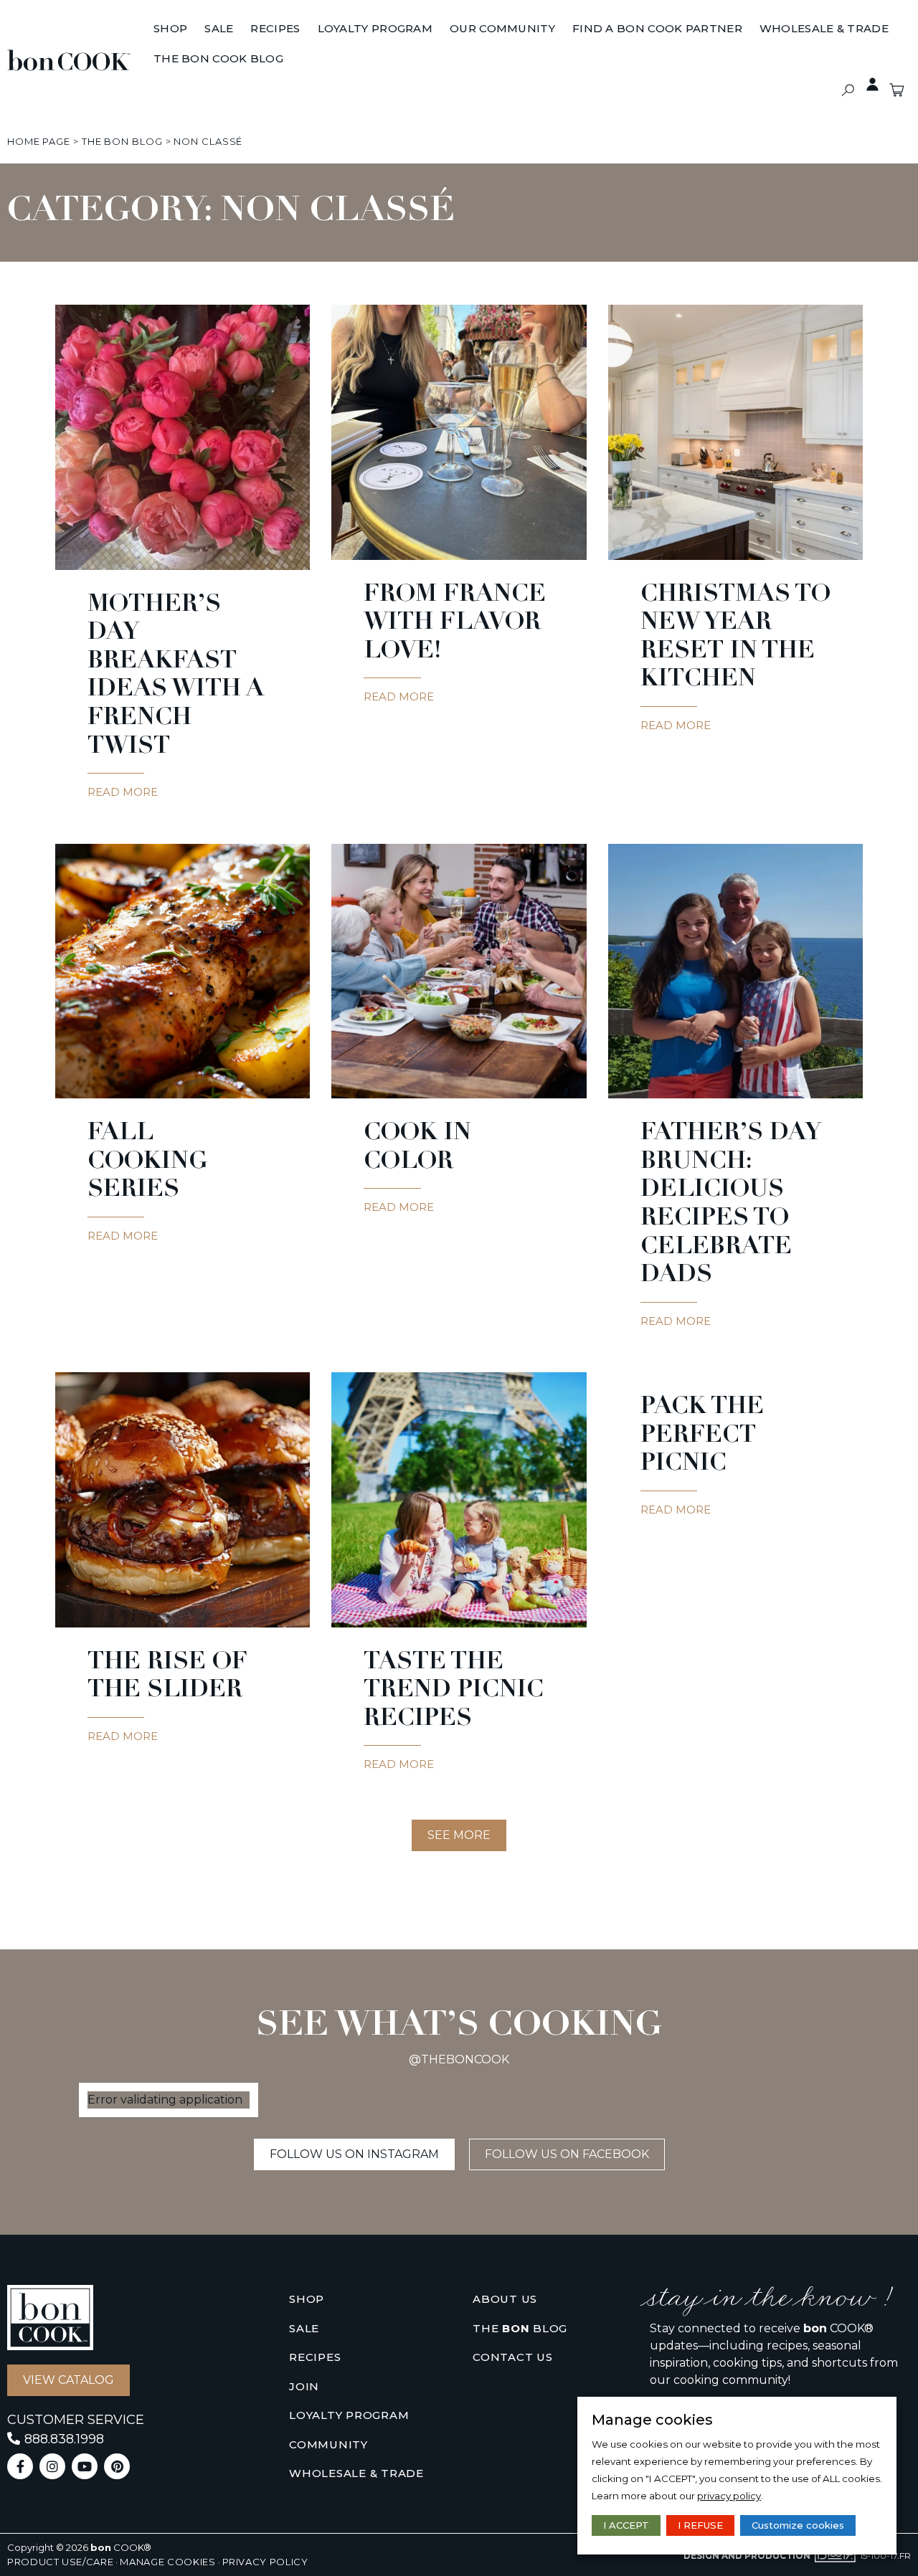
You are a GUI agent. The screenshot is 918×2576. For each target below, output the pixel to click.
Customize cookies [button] (798, 2525)
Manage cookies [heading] (652, 2420)
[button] (847, 90)
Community (328, 2444)
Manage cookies (167, 2562)
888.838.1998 (64, 2439)
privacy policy (729, 2496)
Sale (304, 2328)
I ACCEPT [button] (626, 2525)
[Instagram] (52, 2466)
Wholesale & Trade (356, 2473)
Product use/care (60, 2562)
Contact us (513, 2357)
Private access (872, 85)
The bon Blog (122, 141)
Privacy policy (265, 2562)
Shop (307, 2299)
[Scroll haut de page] (21, 141)
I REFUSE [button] (700, 2525)
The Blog (520, 2328)
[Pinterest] (117, 2466)
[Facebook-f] (20, 2466)
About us (505, 2299)
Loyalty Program (349, 2415)
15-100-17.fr (885, 2556)
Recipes (315, 2357)
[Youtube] (85, 2466)
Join (304, 2386)
